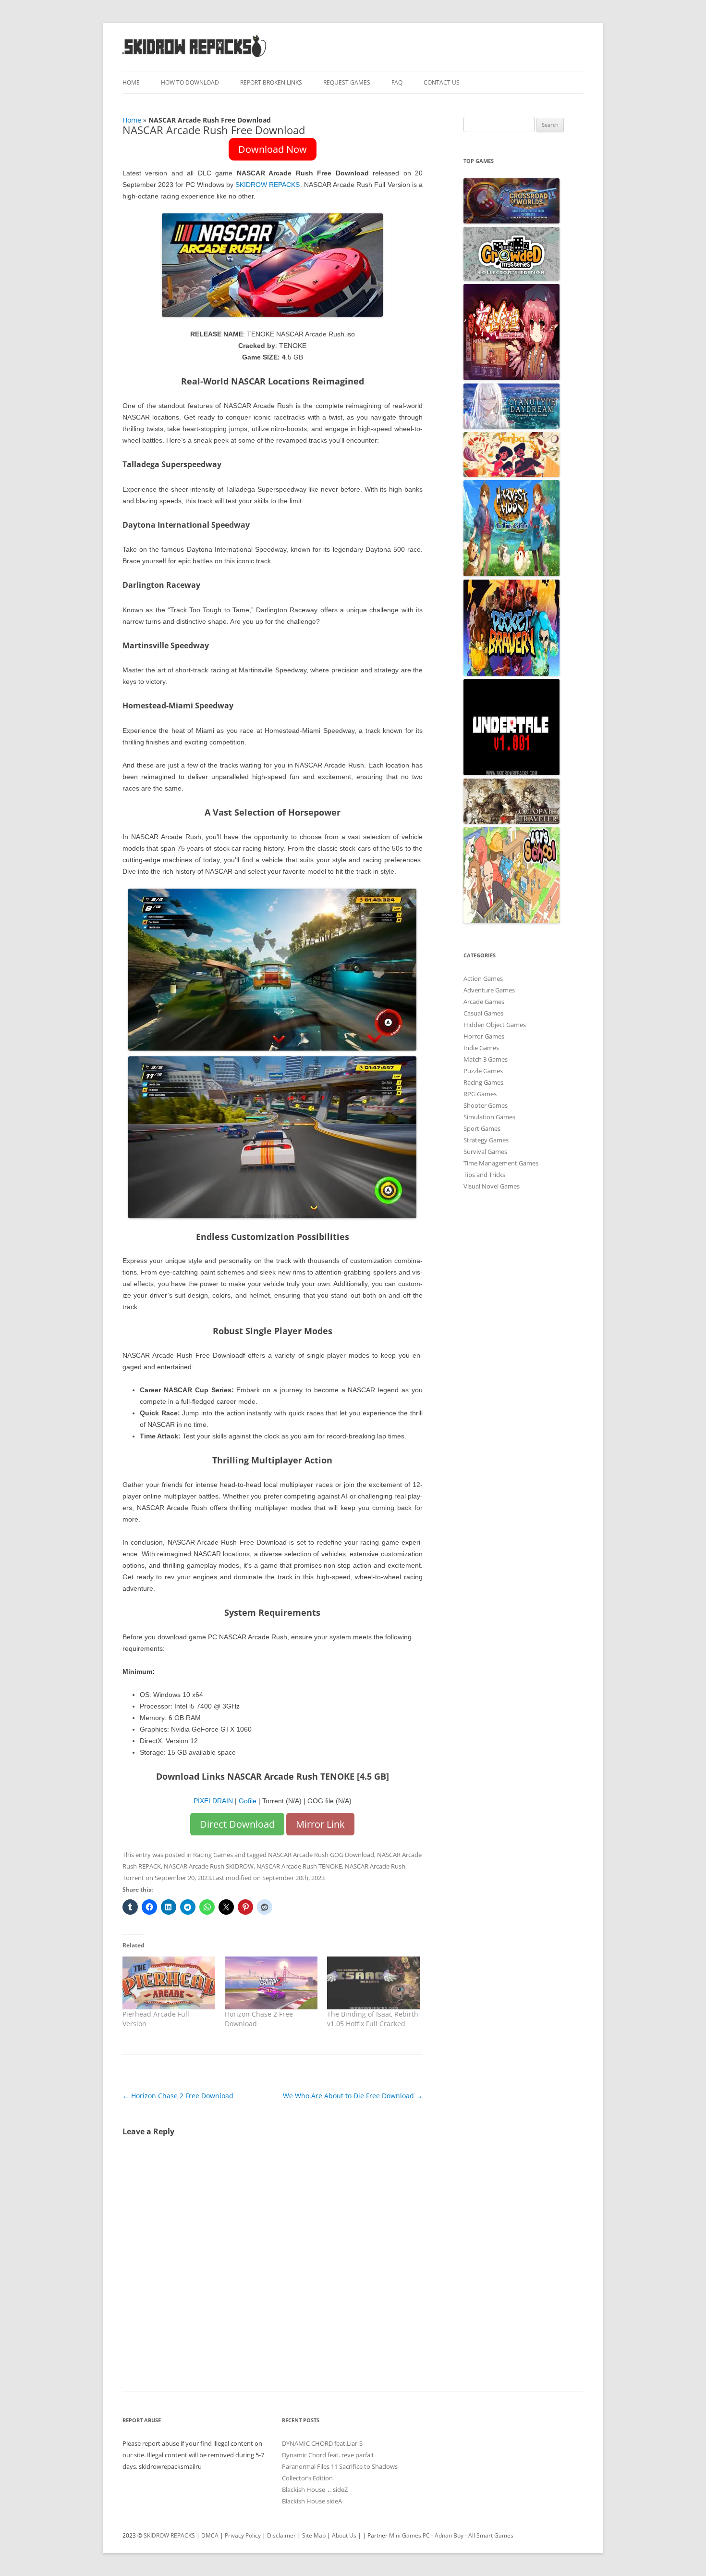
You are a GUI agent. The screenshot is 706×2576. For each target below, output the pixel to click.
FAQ (397, 82)
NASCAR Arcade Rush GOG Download (321, 1855)
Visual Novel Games (492, 1186)
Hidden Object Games (495, 1025)
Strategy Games (486, 1140)
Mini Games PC (409, 2535)
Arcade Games (484, 1002)
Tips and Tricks (484, 1175)
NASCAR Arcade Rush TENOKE (299, 1866)
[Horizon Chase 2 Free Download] (271, 1983)
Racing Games (213, 1855)
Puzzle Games (483, 1071)
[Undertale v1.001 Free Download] (511, 773)
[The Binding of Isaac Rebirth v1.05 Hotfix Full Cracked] (373, 1983)
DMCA (210, 2535)
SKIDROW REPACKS (268, 185)
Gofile (248, 1801)
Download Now (273, 149)
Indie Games (481, 1048)
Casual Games (483, 1013)
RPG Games (480, 1094)
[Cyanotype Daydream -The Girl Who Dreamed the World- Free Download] (511, 426)
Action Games (483, 978)
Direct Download (237, 1824)
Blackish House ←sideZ (315, 2489)
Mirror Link (320, 1824)
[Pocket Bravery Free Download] (511, 673)
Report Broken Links (271, 82)
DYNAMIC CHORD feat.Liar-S (322, 2443)
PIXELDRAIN (213, 1801)
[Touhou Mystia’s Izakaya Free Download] (511, 378)
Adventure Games (489, 990)
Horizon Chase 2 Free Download (178, 2096)
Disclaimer (281, 2535)
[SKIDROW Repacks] (195, 56)
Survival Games (485, 1152)
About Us (344, 2535)
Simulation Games (489, 1117)
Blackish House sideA (312, 2501)
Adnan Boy (449, 2535)
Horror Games (484, 1036)
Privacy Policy (243, 2535)
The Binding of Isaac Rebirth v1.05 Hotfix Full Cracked (373, 2019)
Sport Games (482, 1128)
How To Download (190, 82)
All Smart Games (491, 2535)
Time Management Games (501, 1163)
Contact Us (442, 82)
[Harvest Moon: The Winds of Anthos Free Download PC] (511, 574)
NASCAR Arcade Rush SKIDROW (209, 1866)
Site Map (314, 2535)
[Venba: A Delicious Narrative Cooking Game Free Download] (511, 474)
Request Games (347, 82)
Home (131, 82)
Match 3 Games (486, 1059)
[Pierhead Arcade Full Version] (169, 1983)
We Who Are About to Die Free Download (353, 2096)
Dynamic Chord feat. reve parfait (328, 2455)
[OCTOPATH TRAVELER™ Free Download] (511, 821)
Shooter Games (486, 1105)
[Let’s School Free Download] (511, 921)
